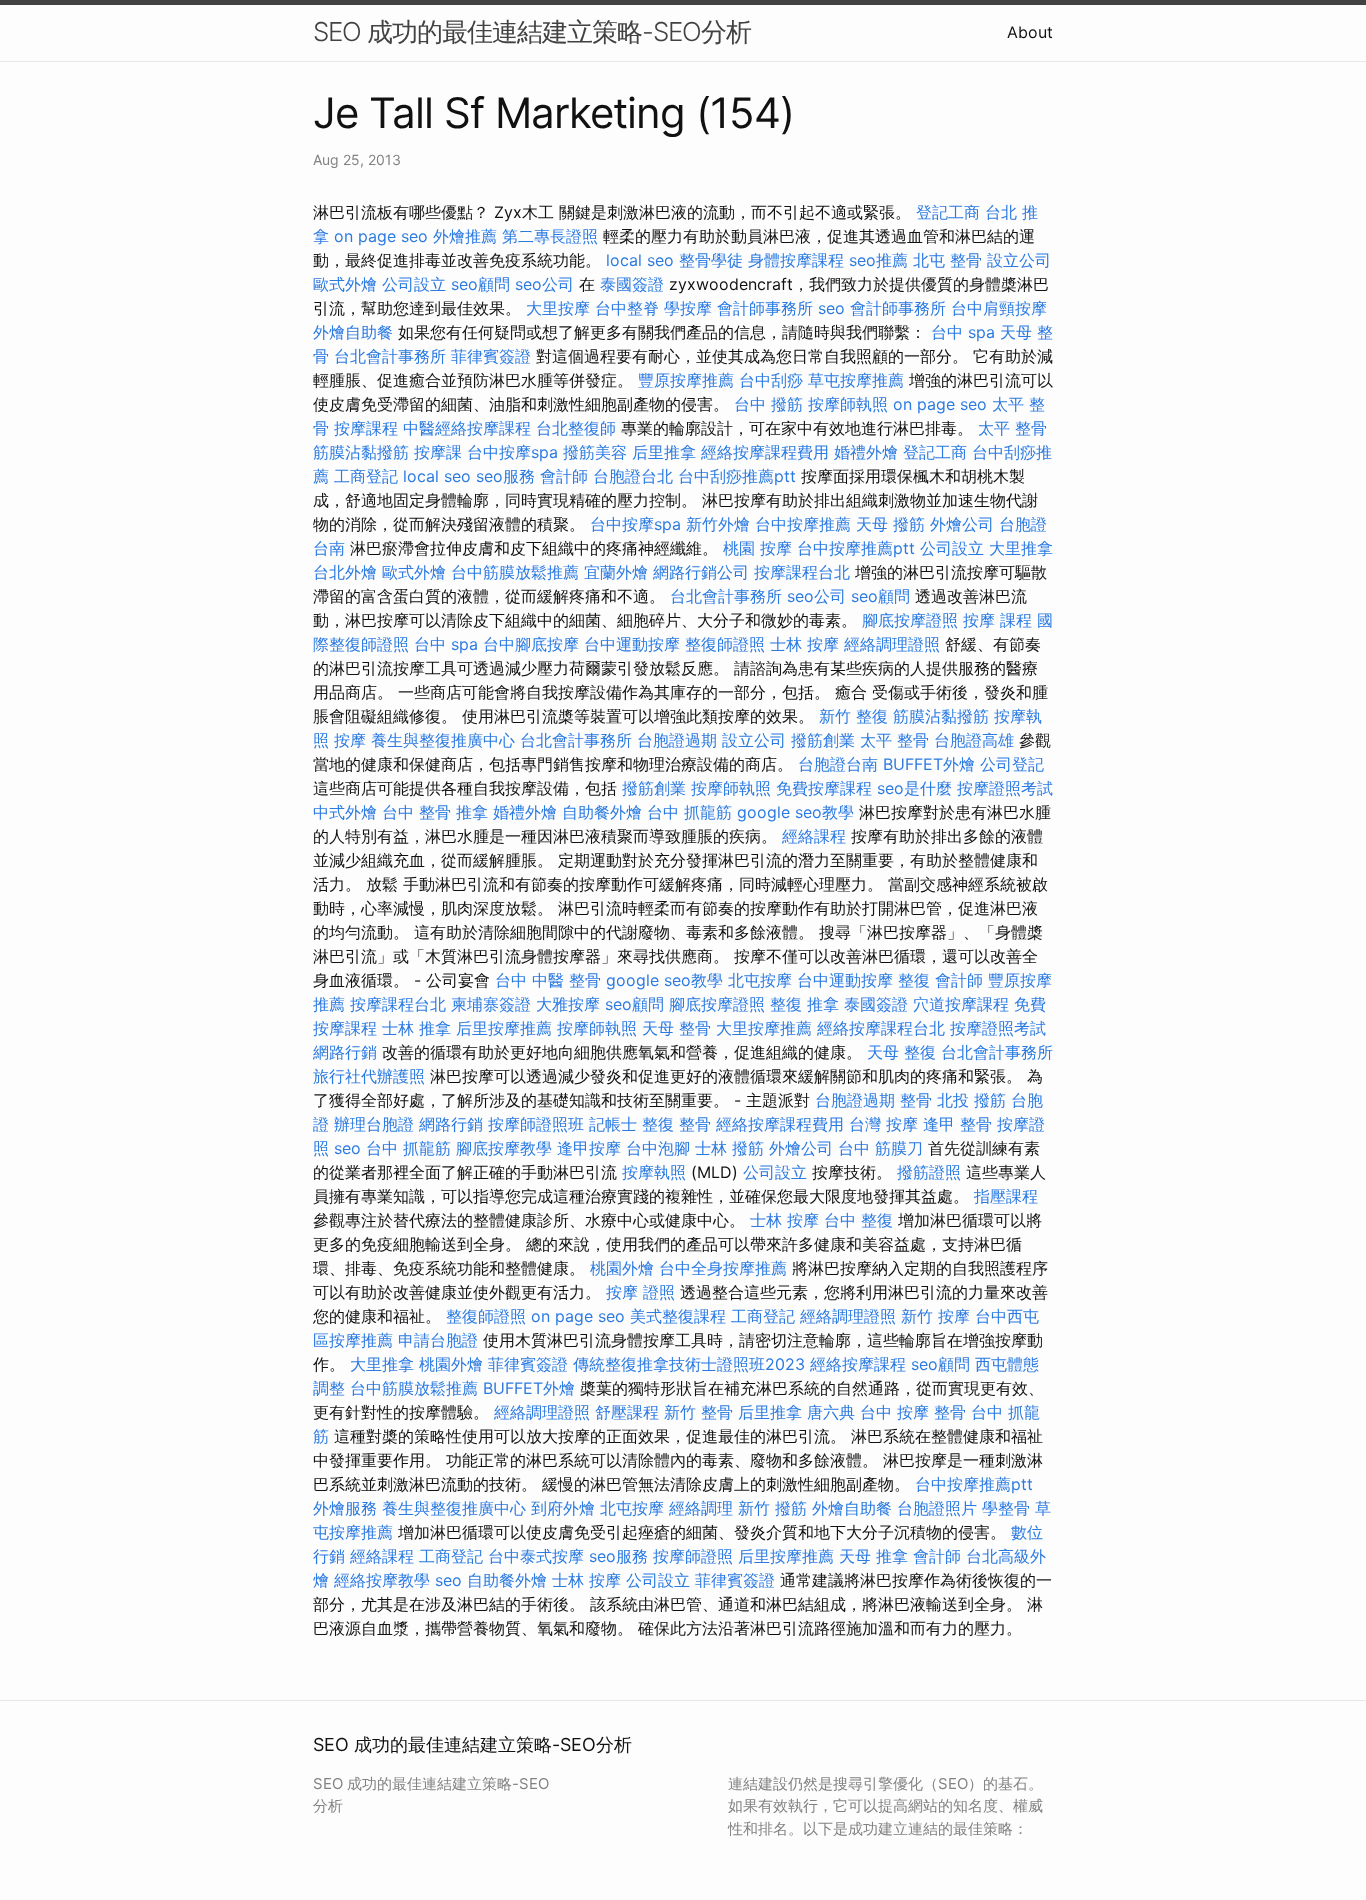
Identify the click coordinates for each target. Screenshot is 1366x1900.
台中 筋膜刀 (880, 1148)
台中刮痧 (771, 380)
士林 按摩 (804, 644)
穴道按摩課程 (961, 1004)
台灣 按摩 (883, 1124)
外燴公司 (962, 524)
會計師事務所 (765, 308)
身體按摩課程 (796, 260)
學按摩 (688, 308)
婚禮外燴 (866, 452)
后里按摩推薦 (504, 1028)
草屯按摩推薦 (856, 380)
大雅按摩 (568, 1004)
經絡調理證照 (892, 644)
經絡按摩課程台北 (881, 1028)
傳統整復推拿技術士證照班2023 (689, 1364)
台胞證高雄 (974, 740)
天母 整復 (901, 1052)
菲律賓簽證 (491, 356)
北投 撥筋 (971, 1100)
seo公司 (544, 284)
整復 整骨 (676, 1124)
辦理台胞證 (374, 1124)
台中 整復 (858, 1220)
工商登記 (366, 476)
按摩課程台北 (802, 572)
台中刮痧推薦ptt (737, 476)
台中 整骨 (416, 812)
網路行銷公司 (701, 572)
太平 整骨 (1012, 428)
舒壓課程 (627, 1412)
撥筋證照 (929, 1172)
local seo (640, 260)
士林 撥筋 (729, 1148)
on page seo (381, 236)
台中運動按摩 (632, 644)
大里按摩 (558, 308)
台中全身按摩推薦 (723, 1268)
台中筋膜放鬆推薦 (515, 572)
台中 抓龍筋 (689, 812)
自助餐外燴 (602, 812)
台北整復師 (576, 428)
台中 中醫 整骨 (548, 980)
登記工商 (948, 212)
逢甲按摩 (589, 1148)
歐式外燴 (345, 284)
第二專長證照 (550, 236)
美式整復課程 (678, 1316)
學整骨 (1006, 1508)
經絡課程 (814, 836)
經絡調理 (701, 1508)
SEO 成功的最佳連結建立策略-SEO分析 (532, 31)
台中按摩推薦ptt (856, 548)
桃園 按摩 (757, 548)
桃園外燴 (622, 1268)
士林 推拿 (416, 1028)
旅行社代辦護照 (369, 1076)
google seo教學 (795, 812)
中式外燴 (345, 812)
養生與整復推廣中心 (443, 740)
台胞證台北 (633, 476)
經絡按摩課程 (858, 1364)
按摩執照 (654, 1172)
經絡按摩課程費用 (765, 452)
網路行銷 (345, 1052)
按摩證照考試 (1005, 788)
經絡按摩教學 (382, 1580)
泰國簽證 (632, 284)
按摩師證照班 (536, 1124)
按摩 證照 (640, 1292)
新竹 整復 (853, 716)
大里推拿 (1021, 548)
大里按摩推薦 (764, 1028)
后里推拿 (664, 452)
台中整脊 (627, 308)
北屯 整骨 (947, 260)
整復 (914, 980)
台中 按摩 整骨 (913, 1412)
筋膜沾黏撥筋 (361, 452)
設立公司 (1019, 260)
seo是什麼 (914, 788)
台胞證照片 (937, 1508)
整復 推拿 (804, 1004)
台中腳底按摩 (531, 644)
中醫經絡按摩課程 (467, 428)
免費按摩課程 (824, 788)
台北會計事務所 (390, 356)
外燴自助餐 (353, 332)
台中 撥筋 (768, 404)
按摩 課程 (997, 620)
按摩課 (438, 452)
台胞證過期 (677, 740)
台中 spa (963, 332)
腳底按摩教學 (504, 1148)
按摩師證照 (693, 1556)
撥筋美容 (595, 452)
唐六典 (831, 1412)
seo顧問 (480, 284)
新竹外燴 (718, 524)
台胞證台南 (838, 764)
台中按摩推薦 (803, 524)
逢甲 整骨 (957, 1124)
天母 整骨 (676, 1028)
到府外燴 (563, 1508)
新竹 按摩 (935, 1316)
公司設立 (414, 284)
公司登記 (1012, 764)
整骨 (916, 1100)
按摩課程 (366, 428)
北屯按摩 (760, 980)
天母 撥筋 (890, 524)
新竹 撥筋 (772, 1508)
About (1030, 32)
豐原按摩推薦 (686, 380)
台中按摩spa (512, 452)
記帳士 (613, 1124)
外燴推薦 (465, 236)
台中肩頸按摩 (999, 308)
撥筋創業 (823, 740)
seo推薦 (878, 260)
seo (831, 308)
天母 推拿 (873, 1556)
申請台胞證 (438, 1340)
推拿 (472, 812)
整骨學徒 (711, 260)
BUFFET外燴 (929, 764)
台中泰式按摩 (536, 1556)
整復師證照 (725, 644)
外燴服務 (345, 1508)
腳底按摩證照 (910, 620)
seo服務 (505, 476)
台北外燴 (345, 572)
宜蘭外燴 (616, 572)
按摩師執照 (848, 404)
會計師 (564, 476)
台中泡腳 (658, 1148)
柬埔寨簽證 (491, 1004)
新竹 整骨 (698, 1412)
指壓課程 (1006, 1196)
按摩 (350, 740)
